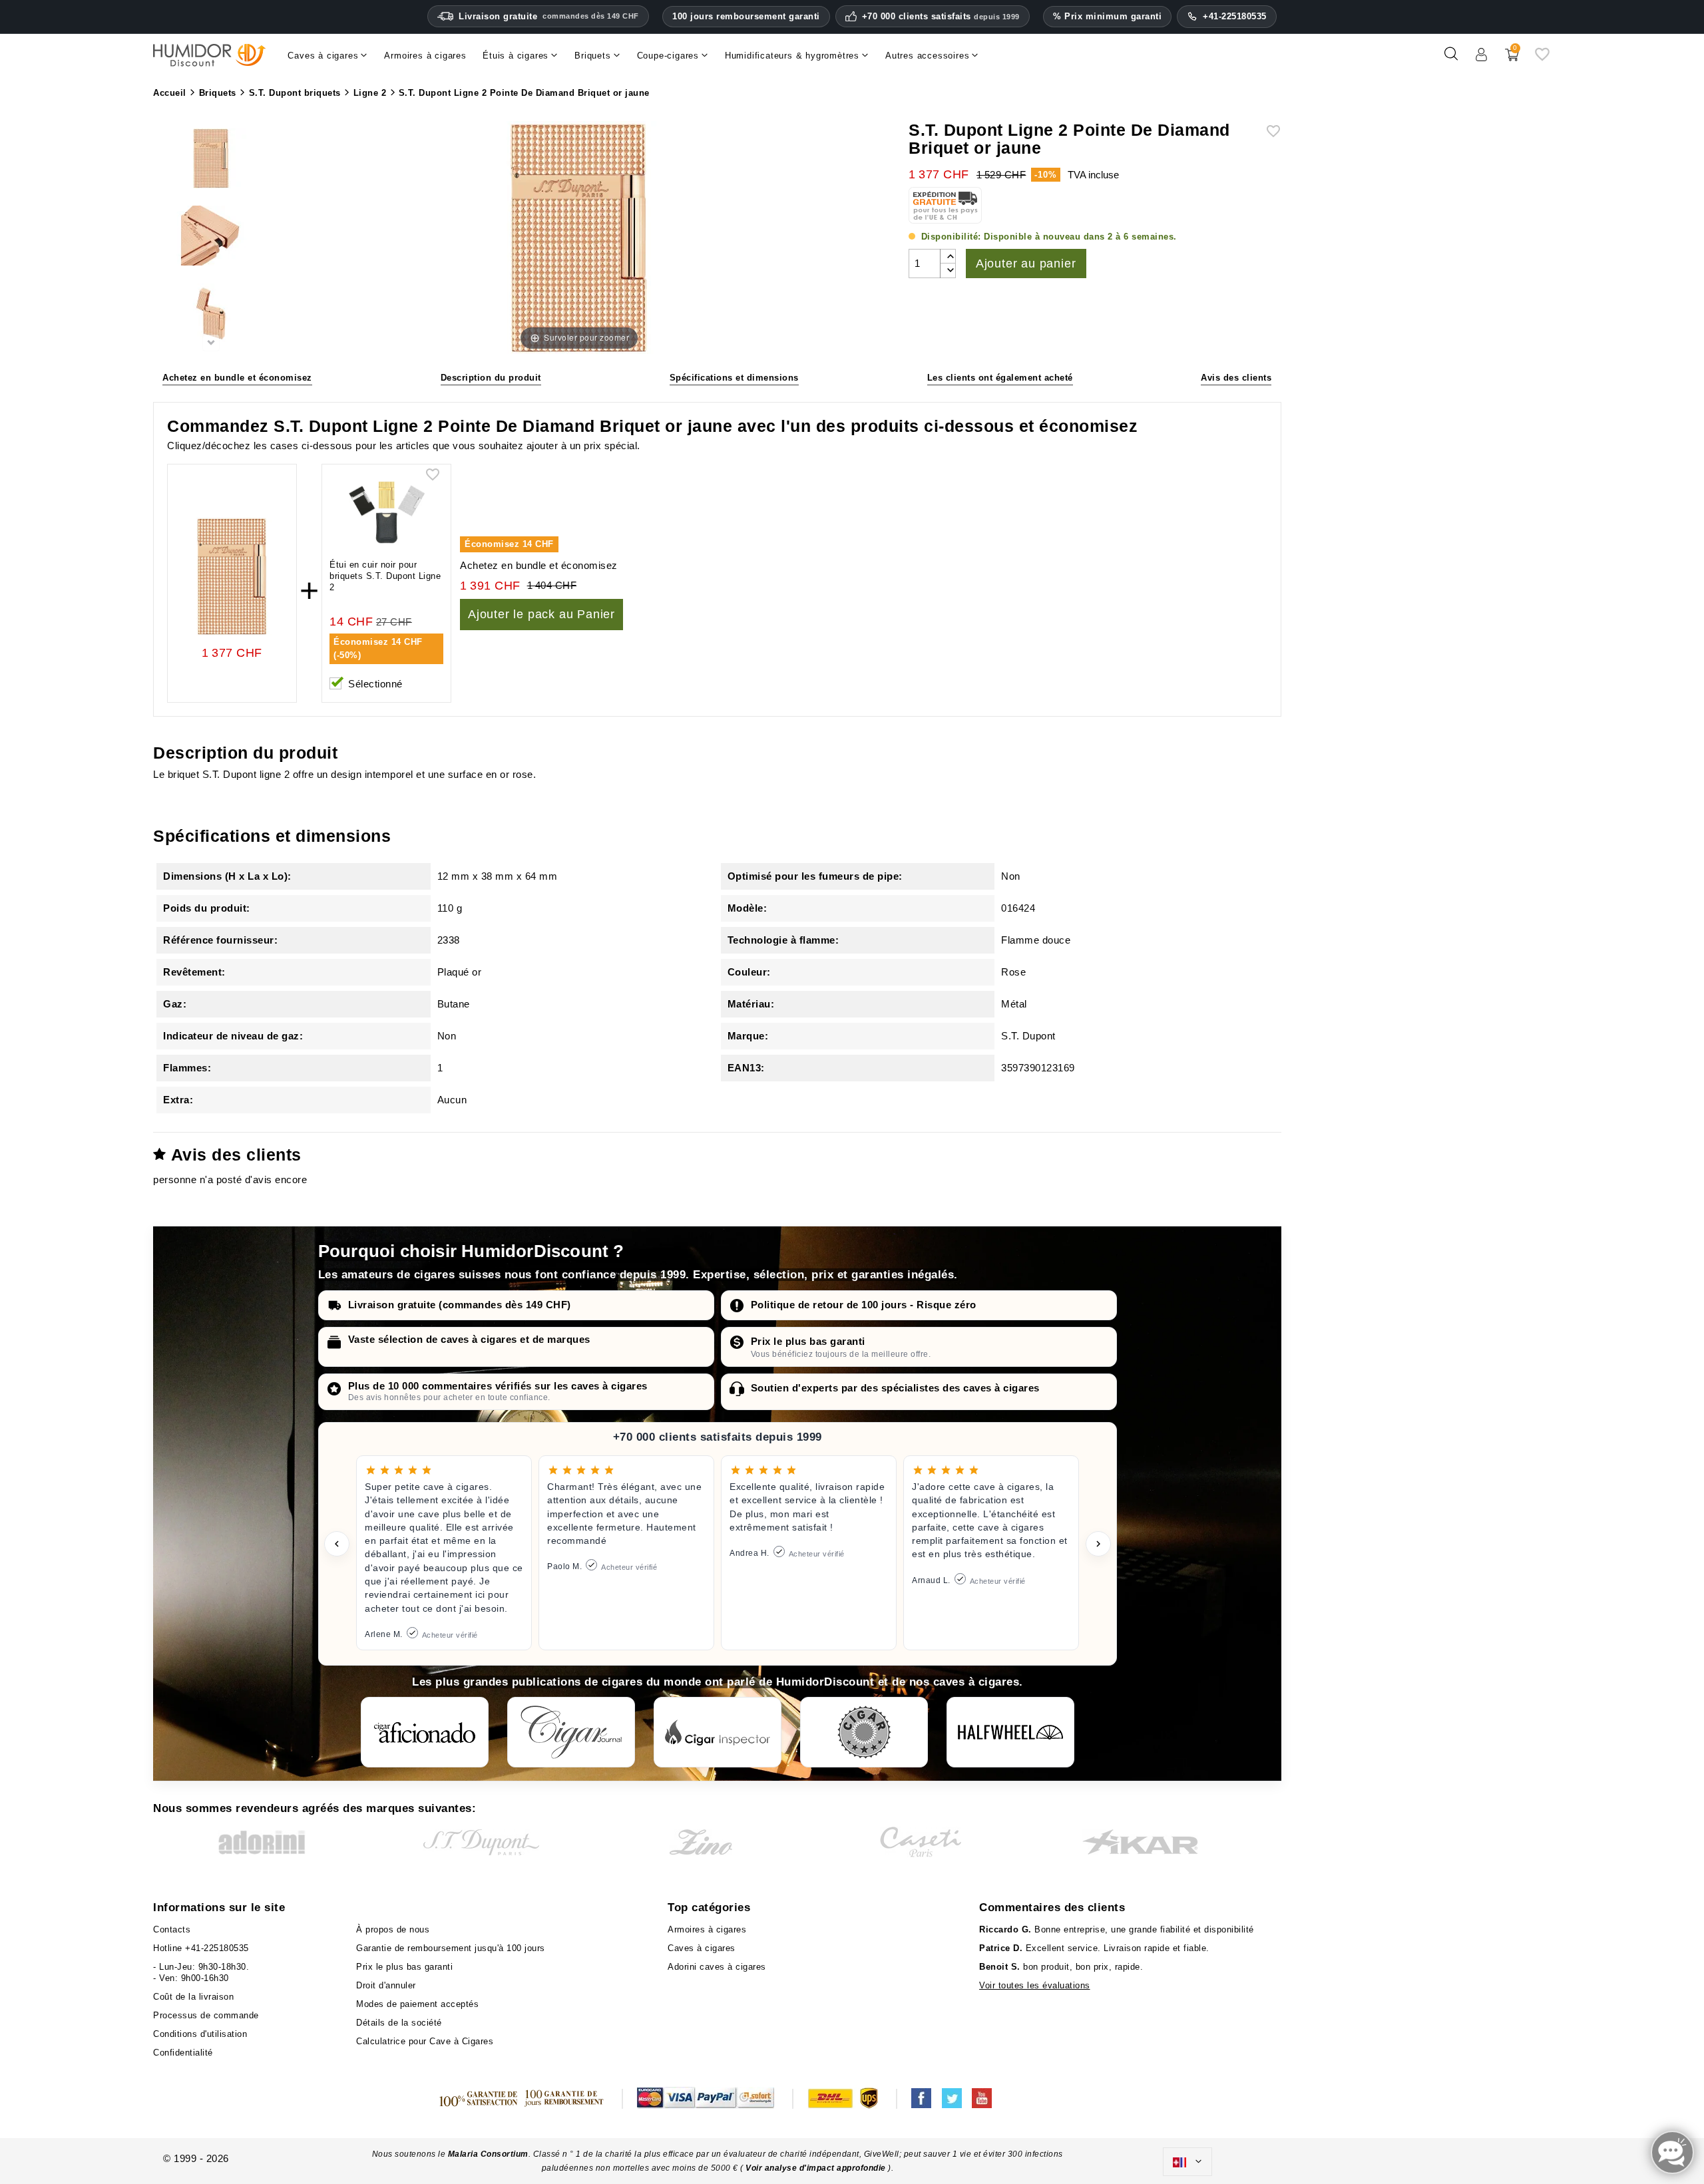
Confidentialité (183, 2053)
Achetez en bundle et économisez (237, 378)
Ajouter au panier (1026, 264)
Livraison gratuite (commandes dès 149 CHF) (460, 1305)
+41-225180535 (1235, 16)
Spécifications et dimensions (734, 378)
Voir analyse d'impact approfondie (817, 2168)
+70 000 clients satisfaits (941, 17)
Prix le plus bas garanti (808, 1341)
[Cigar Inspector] (718, 1732)
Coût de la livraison (193, 1997)
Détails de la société (399, 2023)
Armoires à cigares (707, 1929)
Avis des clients (1236, 378)
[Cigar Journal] (571, 1732)
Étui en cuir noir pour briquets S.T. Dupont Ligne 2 (385, 576)
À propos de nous (393, 1929)
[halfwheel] (1010, 1732)
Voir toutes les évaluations (1035, 1985)
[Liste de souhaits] (1542, 59)
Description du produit (491, 378)
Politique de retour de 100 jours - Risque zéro (864, 1305)
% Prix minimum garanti (1107, 16)
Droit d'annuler (386, 1985)
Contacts (172, 1929)
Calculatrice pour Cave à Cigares (425, 2041)
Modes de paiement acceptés (417, 2004)
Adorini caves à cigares (717, 1967)
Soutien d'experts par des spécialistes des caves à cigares (895, 1388)
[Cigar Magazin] (864, 1732)
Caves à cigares (702, 1948)
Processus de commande (206, 2015)
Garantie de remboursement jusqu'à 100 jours (451, 1948)
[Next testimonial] (1098, 1544)
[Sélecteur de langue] (1187, 2162)
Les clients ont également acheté (1000, 378)
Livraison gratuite (549, 16)
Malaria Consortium (488, 2154)
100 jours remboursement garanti (746, 16)
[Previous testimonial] (337, 1544)
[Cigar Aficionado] (425, 1732)
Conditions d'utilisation (200, 2034)
